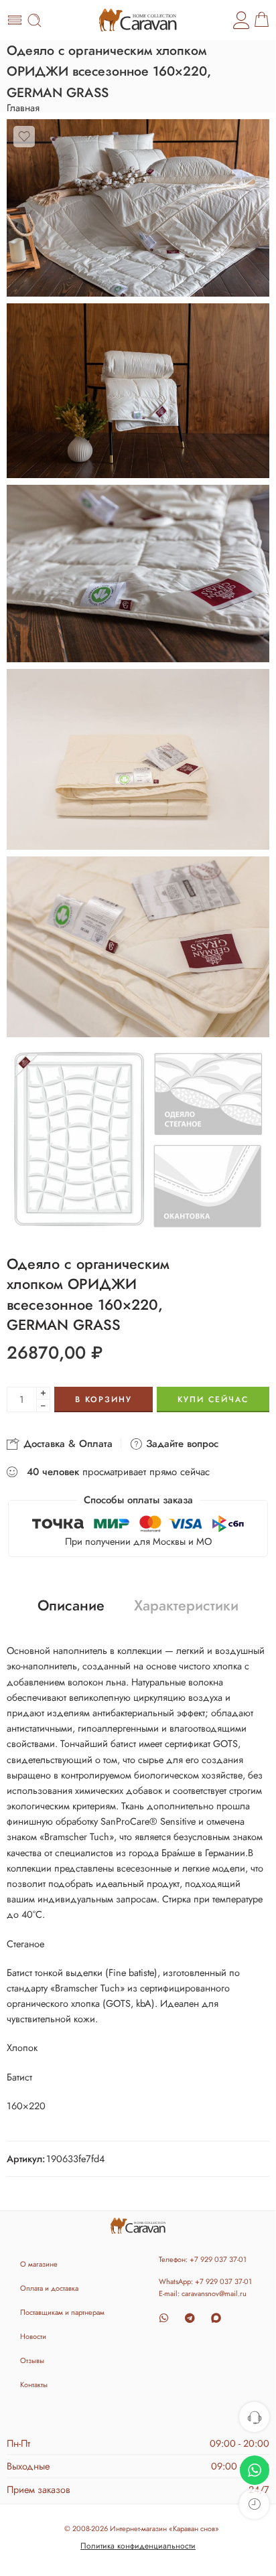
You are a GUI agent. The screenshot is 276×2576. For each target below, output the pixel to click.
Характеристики (186, 1606)
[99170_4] (138, 759)
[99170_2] (138, 390)
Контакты (34, 2384)
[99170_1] (138, 208)
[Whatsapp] (164, 2318)
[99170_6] (138, 1139)
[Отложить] (24, 137)
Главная (23, 108)
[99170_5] (138, 947)
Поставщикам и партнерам (62, 2312)
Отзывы (32, 2360)
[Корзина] (262, 20)
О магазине (39, 2264)
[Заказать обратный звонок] (254, 2417)
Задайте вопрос (181, 1444)
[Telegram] (190, 2318)
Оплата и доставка (49, 2288)
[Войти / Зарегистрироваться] (242, 20)
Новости (33, 2336)
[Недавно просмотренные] (254, 2504)
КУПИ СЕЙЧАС (213, 1399)
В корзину (103, 1399)
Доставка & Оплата (66, 1444)
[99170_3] (138, 574)
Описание (71, 1606)
